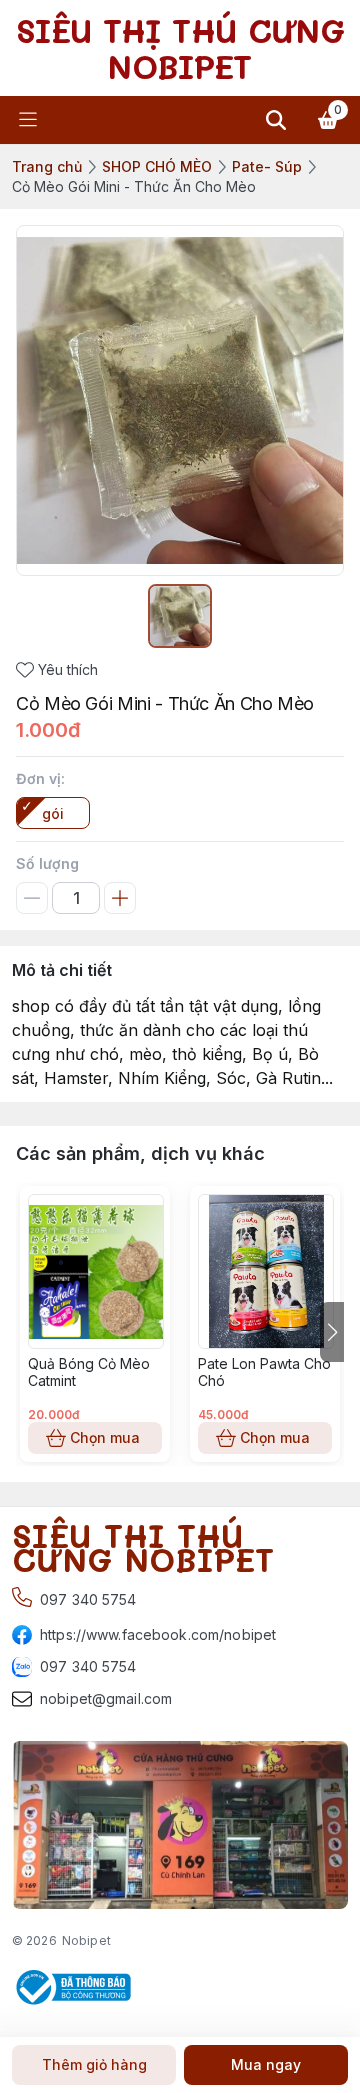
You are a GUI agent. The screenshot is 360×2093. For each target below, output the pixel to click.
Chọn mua (105, 1437)
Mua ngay (266, 2064)
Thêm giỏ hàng (94, 2064)
